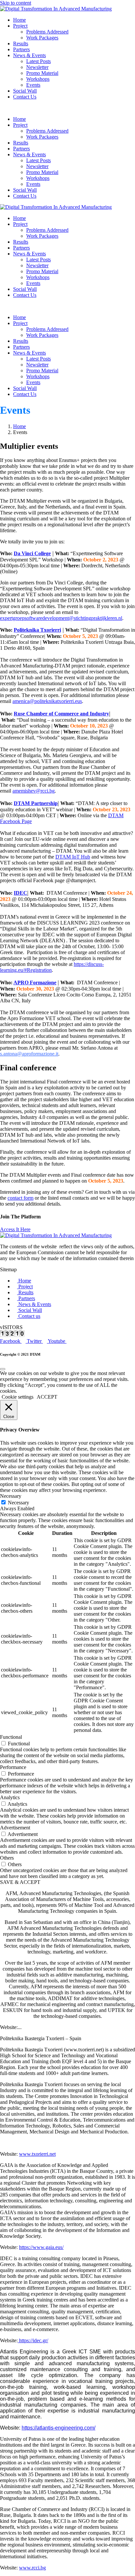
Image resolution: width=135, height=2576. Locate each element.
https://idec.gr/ (33, 2340)
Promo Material (42, 73)
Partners (21, 49)
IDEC (20, 893)
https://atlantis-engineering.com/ (58, 2428)
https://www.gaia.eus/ (41, 2247)
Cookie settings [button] (18, 1397)
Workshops (38, 79)
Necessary (19, 1503)
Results (21, 44)
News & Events (29, 55)
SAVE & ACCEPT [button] (20, 1882)
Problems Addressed (47, 32)
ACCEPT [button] (47, 1397)
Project (20, 26)
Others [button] (7, 1858)
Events (33, 85)
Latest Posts (39, 61)
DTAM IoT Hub (73, 857)
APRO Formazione (35, 982)
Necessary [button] (11, 1496)
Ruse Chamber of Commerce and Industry (61, 714)
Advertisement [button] (15, 1828)
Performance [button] (13, 1767)
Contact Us (25, 97)
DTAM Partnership (36, 803)
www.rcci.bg (32, 2568)
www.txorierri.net (37, 2154)
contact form (20, 1198)
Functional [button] (11, 1737)
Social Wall (25, 91)
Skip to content (16, 3)
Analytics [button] (10, 1797)
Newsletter (37, 67)
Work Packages (42, 38)
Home (19, 20)
